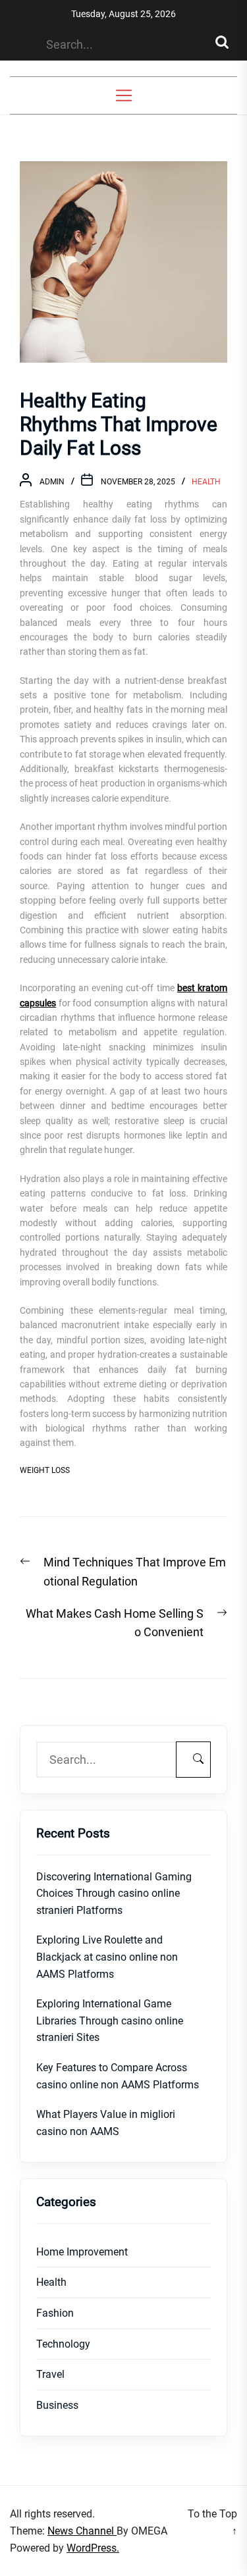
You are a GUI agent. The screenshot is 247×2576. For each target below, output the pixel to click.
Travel (50, 2374)
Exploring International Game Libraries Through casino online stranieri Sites (110, 2021)
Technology (63, 2344)
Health (206, 482)
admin (52, 482)
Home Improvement (82, 2252)
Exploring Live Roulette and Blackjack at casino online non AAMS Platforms (107, 1957)
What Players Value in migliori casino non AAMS (106, 2123)
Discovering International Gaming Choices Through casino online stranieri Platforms (114, 1893)
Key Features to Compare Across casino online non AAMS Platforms (118, 2076)
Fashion (55, 2313)
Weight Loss (45, 1470)
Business (57, 2405)
